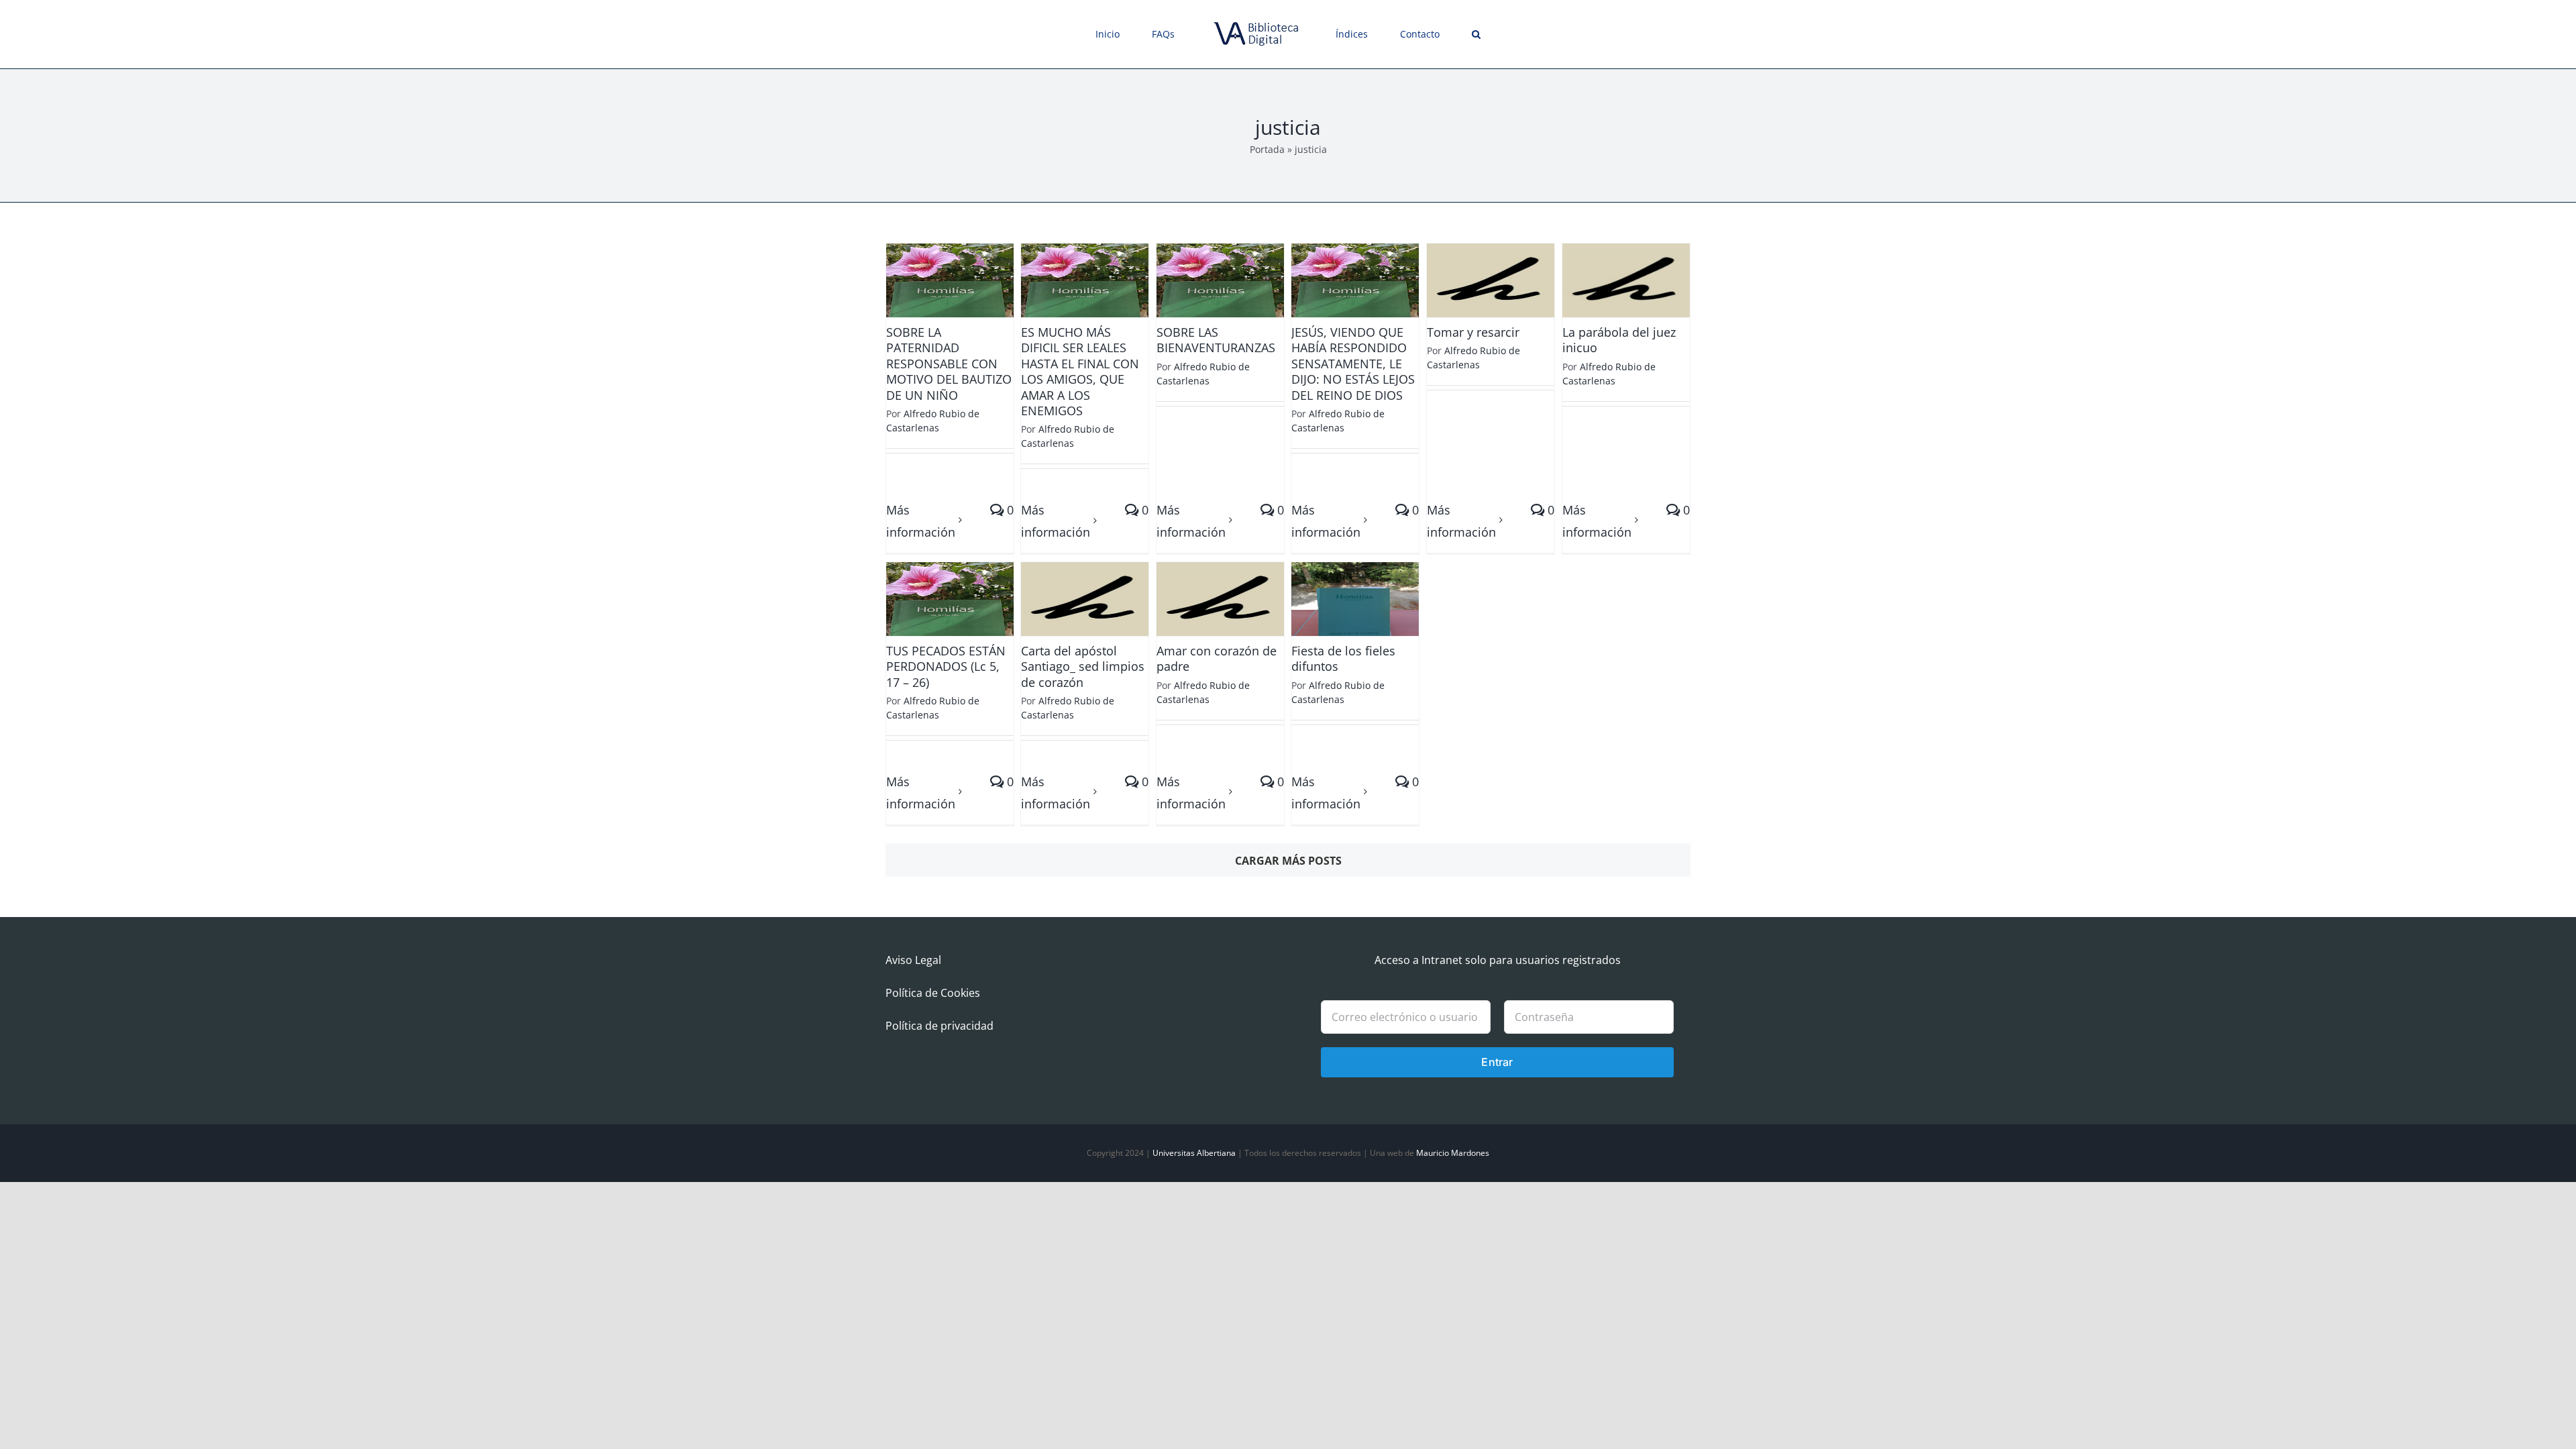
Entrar (1497, 1062)
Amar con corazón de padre (1217, 658)
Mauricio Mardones (1453, 1153)
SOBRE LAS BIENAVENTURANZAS (1216, 340)
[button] (1429, 34)
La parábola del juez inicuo (1619, 340)
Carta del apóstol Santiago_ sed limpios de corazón (1083, 666)
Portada (1267, 149)
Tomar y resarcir (1473, 332)
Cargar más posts (1288, 861)
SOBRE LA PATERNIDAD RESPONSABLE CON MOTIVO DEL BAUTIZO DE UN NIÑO (949, 364)
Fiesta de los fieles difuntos (1343, 658)
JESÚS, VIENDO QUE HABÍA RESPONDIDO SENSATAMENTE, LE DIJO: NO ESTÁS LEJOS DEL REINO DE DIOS (1353, 364)
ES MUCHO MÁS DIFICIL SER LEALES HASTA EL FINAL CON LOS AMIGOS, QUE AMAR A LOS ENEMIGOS (1080, 371)
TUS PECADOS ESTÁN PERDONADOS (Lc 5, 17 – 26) (946, 666)
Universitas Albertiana (1194, 1153)
